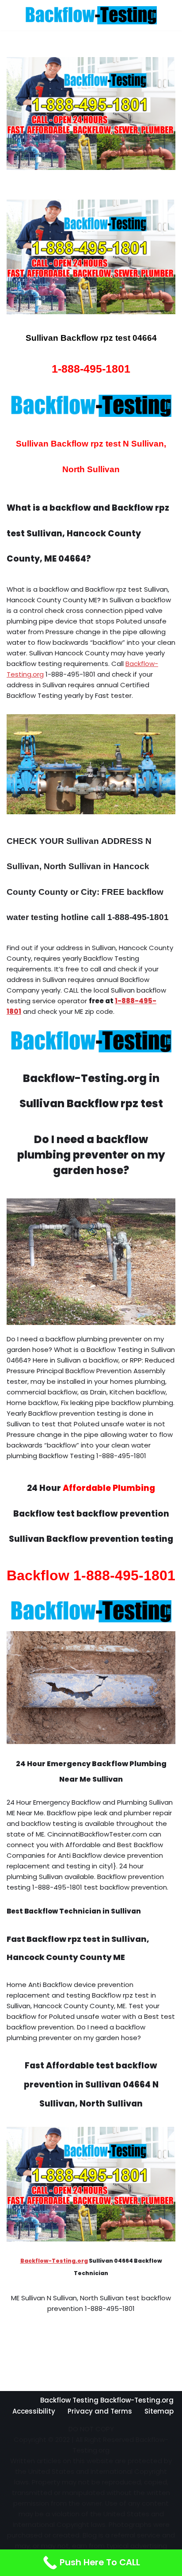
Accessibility (34, 2411)
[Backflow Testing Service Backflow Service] (91, 15)
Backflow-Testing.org (54, 2261)
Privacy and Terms (100, 2411)
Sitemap (159, 2411)
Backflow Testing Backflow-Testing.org (107, 2400)
